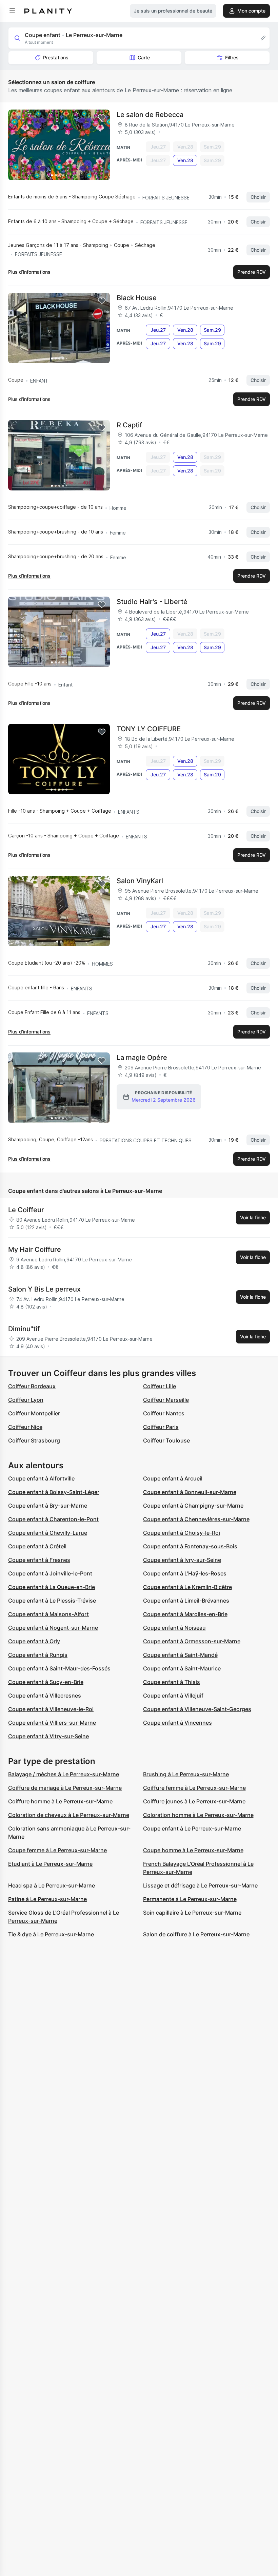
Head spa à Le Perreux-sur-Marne (52, 1885)
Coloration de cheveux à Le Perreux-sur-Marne (69, 1815)
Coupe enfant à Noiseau (174, 1628)
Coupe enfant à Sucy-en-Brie (46, 1682)
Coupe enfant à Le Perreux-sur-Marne (192, 1828)
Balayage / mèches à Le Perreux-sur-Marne (64, 1774)
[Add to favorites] (102, 118)
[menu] (12, 11)
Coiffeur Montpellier (34, 1413)
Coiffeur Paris (161, 1427)
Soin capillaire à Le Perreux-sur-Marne (192, 1913)
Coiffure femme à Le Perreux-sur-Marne (194, 1788)
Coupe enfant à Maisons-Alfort (48, 1614)
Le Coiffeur (26, 1210)
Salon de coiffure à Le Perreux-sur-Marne (196, 1934)
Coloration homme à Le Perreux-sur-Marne (198, 1815)
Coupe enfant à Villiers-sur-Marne (52, 1723)
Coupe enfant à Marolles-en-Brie (185, 1614)
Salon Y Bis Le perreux (44, 1289)
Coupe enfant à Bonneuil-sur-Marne (190, 1492)
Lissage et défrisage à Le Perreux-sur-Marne (200, 1885)
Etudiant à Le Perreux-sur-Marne (50, 1864)
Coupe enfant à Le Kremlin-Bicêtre (187, 1587)
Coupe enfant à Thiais (172, 1682)
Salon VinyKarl (140, 881)
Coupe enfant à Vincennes (177, 1723)
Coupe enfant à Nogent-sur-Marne (53, 1628)
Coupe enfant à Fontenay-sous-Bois (190, 1546)
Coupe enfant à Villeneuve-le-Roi (51, 1709)
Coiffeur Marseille (166, 1400)
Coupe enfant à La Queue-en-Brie (52, 1587)
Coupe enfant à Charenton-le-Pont (53, 1519)
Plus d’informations (29, 272)
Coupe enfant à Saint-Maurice (182, 1668)
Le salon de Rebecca (150, 115)
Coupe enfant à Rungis (38, 1655)
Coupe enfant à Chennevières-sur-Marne (196, 1519)
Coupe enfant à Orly (34, 1641)
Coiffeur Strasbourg (34, 1440)
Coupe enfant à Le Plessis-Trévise (52, 1601)
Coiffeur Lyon (26, 1400)
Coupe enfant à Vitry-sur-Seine (48, 1736)
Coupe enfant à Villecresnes (45, 1696)
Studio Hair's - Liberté (152, 602)
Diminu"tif (24, 1329)
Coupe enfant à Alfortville (41, 1478)
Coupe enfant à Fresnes (39, 1560)
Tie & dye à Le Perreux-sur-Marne (51, 1934)
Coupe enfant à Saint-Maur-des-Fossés (59, 1668)
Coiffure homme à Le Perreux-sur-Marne (60, 1801)
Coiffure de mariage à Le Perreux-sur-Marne (65, 1788)
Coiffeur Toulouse (166, 1440)
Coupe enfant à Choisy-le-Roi (182, 1533)
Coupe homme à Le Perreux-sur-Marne (193, 1850)
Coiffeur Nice (25, 1427)
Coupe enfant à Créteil (37, 1546)
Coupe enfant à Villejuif (173, 1696)
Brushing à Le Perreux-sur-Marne (186, 1774)
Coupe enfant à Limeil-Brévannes (186, 1601)
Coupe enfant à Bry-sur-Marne (48, 1506)
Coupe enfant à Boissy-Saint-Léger (54, 1492)
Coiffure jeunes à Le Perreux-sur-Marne (194, 1801)
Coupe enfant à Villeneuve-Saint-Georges (197, 1709)
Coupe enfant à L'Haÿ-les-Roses (185, 1573)
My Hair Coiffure (35, 1250)
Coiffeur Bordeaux (32, 1386)
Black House (137, 298)
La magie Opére (142, 1058)
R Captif (129, 425)
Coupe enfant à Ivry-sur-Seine (182, 1560)
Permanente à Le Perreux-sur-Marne (190, 1899)
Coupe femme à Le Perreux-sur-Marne (57, 1850)
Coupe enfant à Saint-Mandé (180, 1655)
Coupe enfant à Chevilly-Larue (48, 1533)
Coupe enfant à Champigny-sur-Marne (193, 1506)
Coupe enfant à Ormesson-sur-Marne (192, 1641)
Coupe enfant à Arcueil (173, 1478)
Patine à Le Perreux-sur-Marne (47, 1899)
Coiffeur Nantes (164, 1413)
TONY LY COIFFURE (149, 729)
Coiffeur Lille (160, 1386)
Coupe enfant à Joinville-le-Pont (50, 1573)
